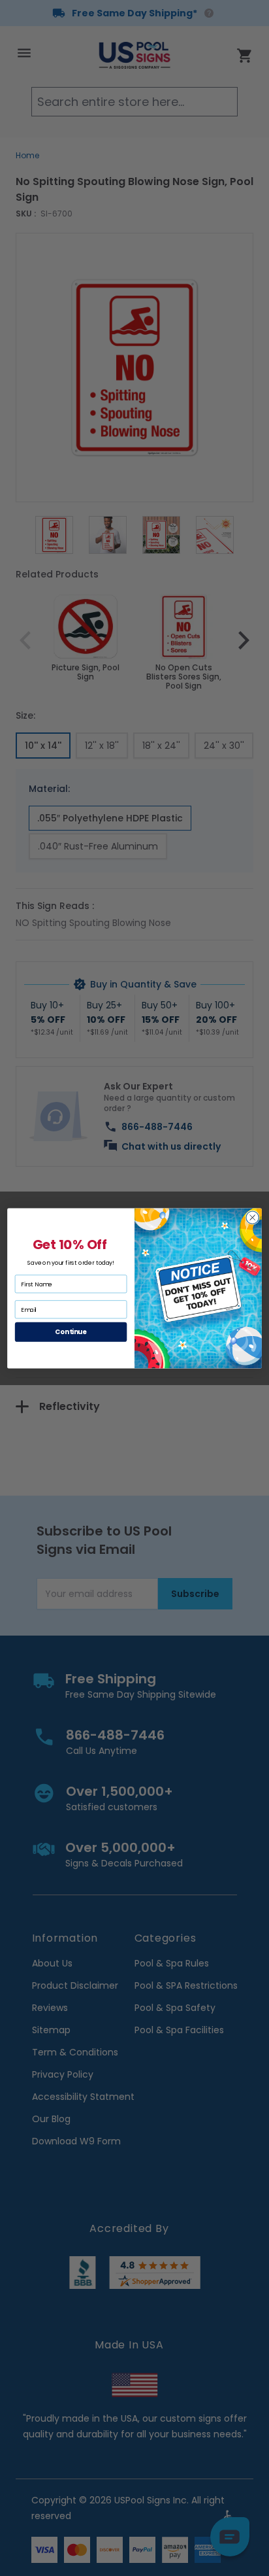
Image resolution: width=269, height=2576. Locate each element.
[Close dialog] (252, 1217)
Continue (71, 1331)
